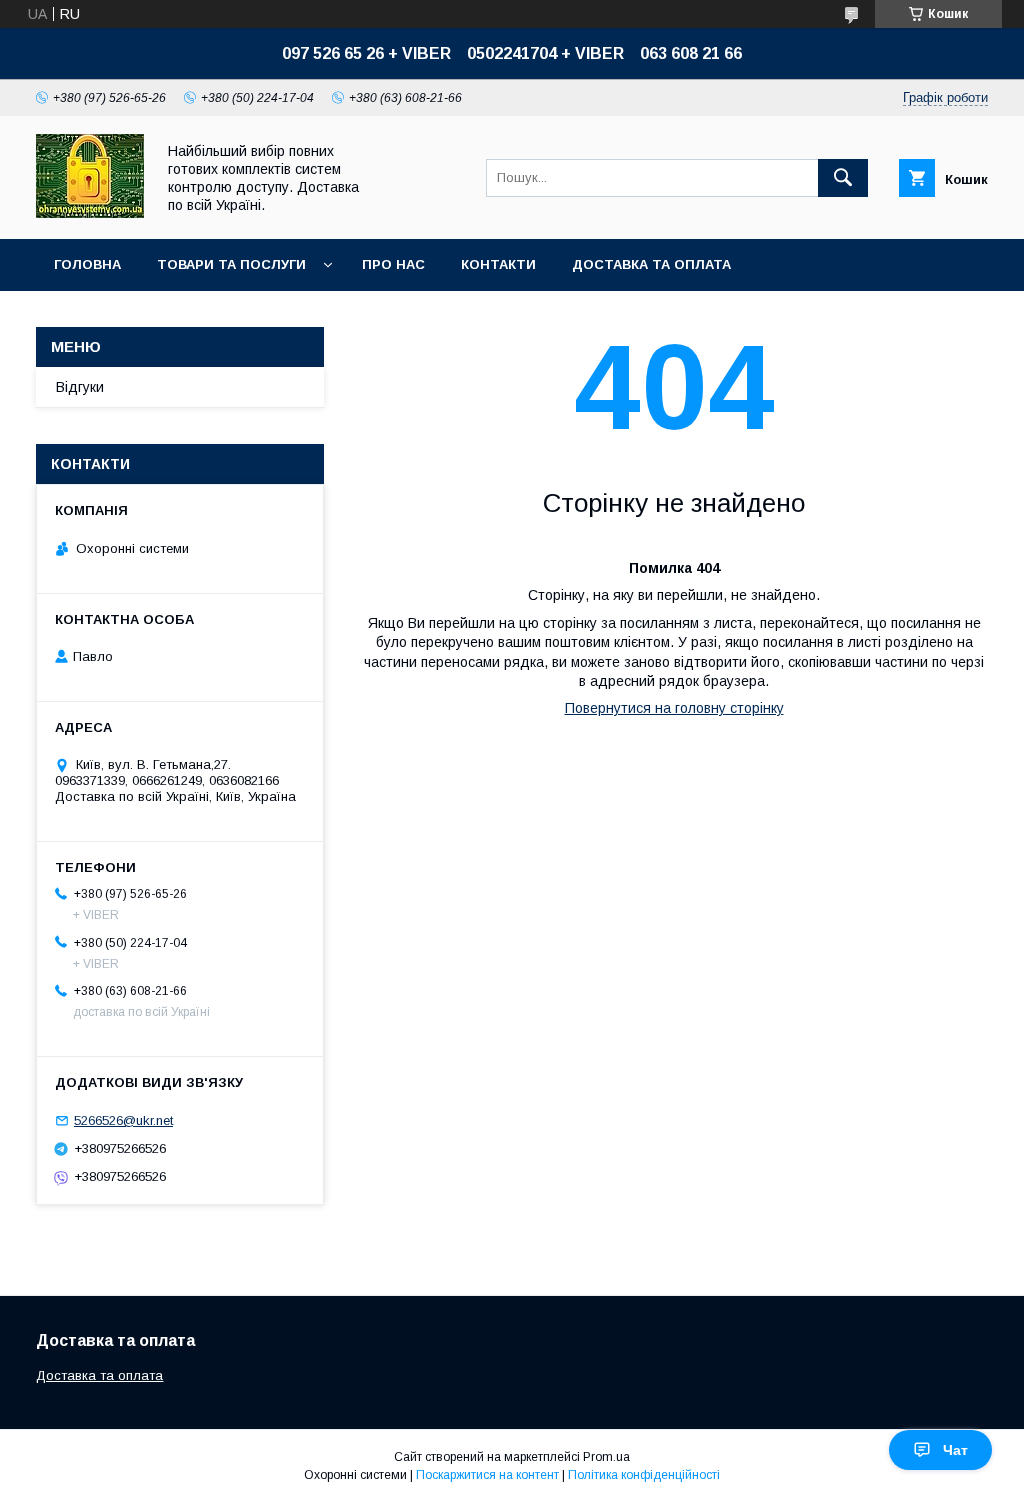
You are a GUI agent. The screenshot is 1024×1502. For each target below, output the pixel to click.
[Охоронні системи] (90, 213)
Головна (87, 264)
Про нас (393, 264)
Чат (955, 1450)
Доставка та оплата (651, 264)
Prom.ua (606, 1457)
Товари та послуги (231, 264)
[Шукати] (843, 178)
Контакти (498, 264)
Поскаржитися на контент (487, 1475)
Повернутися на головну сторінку (674, 708)
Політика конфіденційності (644, 1475)
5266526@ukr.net (123, 1120)
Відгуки (80, 387)
